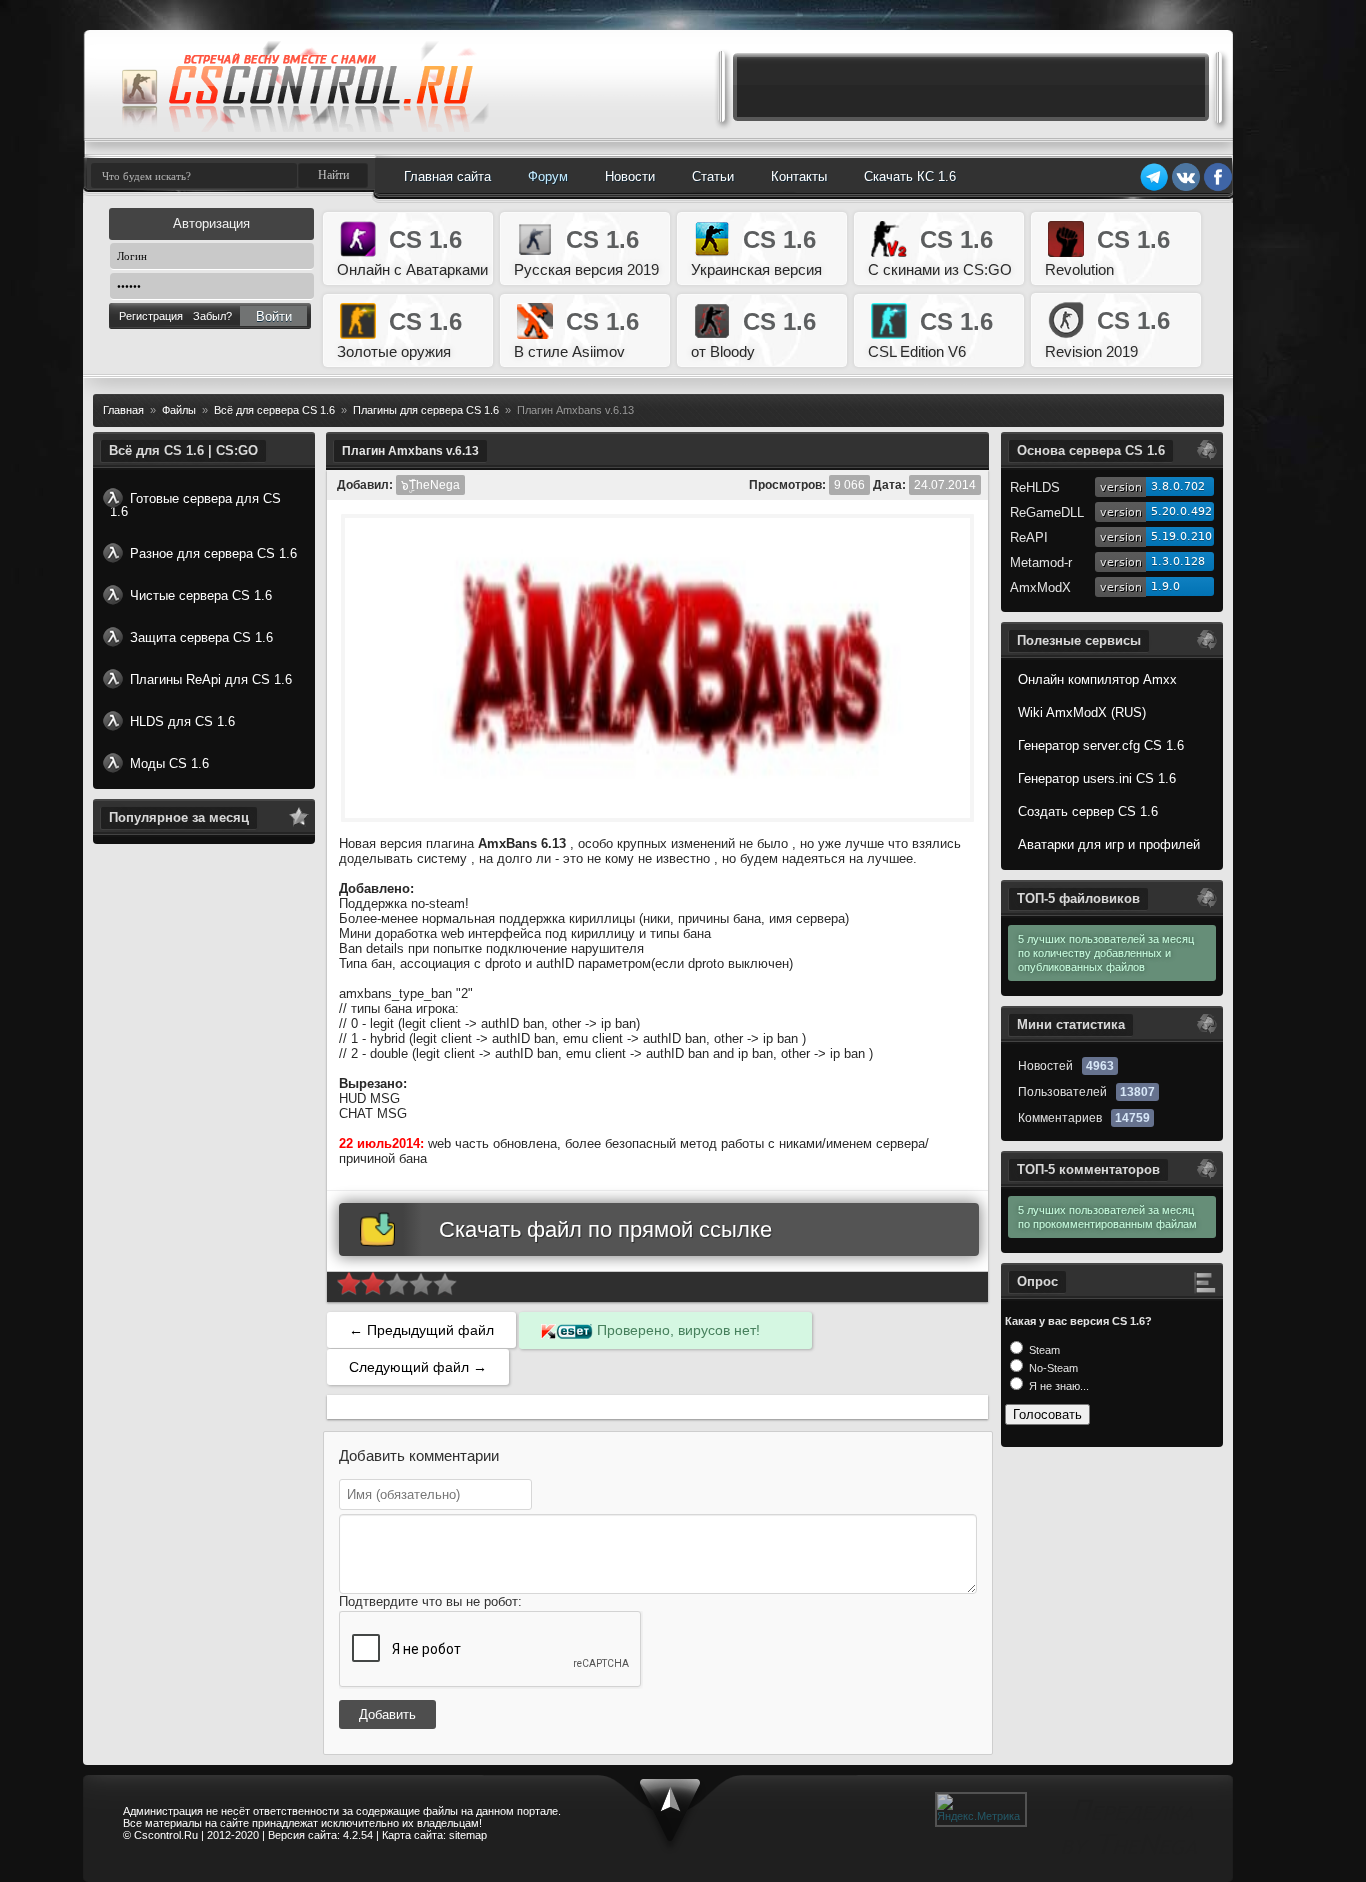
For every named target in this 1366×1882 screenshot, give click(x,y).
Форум (548, 176)
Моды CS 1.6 (169, 763)
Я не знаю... (1057, 1386)
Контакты (799, 176)
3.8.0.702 (1178, 486)
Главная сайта (447, 176)
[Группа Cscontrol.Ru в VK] (1186, 188)
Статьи (713, 176)
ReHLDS (1035, 487)
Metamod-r (1041, 562)
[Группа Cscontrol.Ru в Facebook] (1218, 188)
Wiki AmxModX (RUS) (1082, 712)
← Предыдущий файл (421, 1330)
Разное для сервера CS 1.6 (213, 553)
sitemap (468, 1835)
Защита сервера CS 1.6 (201, 637)
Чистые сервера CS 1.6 (201, 595)
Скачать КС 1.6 (910, 176)
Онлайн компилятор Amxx (1097, 679)
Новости (630, 176)
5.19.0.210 (1181, 536)
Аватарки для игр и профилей (1109, 844)
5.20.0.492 (1181, 511)
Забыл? (212, 316)
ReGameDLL (1047, 512)
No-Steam (1052, 1368)
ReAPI (1029, 537)
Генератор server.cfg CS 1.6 (1101, 745)
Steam (1043, 1350)
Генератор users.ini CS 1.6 (1097, 778)
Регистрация (151, 316)
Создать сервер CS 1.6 (1088, 811)
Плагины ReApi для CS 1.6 (211, 679)
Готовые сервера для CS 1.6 (195, 505)
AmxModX (1040, 587)
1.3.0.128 (1178, 561)
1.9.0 (1165, 586)
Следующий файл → (418, 1367)
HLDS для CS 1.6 (182, 721)
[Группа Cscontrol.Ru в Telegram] (1154, 188)
